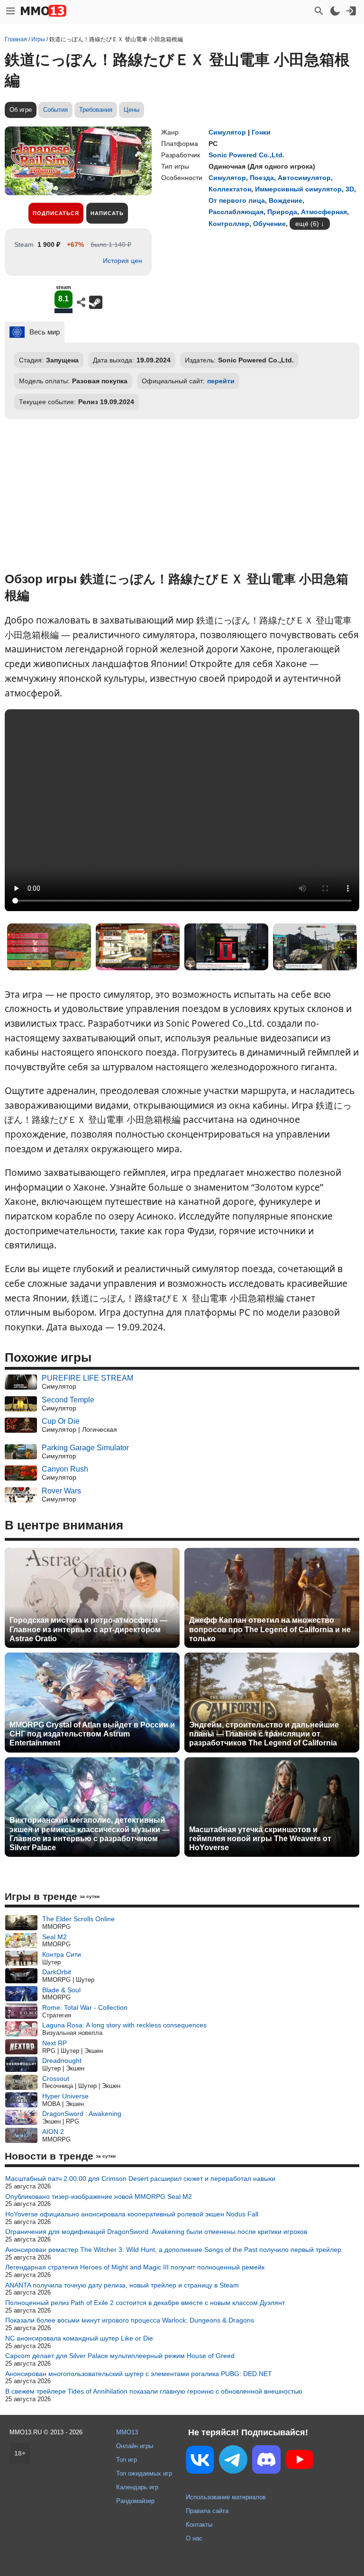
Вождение (286, 200)
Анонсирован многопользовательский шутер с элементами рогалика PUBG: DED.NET (139, 2374)
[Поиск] (319, 11)
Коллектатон (230, 189)
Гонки (261, 132)
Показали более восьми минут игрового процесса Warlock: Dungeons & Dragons (130, 2320)
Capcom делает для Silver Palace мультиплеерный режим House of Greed (120, 2356)
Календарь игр (137, 2487)
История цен (123, 261)
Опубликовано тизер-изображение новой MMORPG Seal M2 (99, 2196)
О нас (194, 2538)
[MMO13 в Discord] (266, 2461)
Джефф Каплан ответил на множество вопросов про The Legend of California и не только (270, 1629)
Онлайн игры (135, 2446)
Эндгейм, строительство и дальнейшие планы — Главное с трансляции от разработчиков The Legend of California (264, 1734)
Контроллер (229, 224)
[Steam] (96, 302)
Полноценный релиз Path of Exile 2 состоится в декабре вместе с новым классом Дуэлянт (145, 2303)
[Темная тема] (335, 11)
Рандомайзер (135, 2501)
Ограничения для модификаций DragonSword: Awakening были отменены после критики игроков (156, 2232)
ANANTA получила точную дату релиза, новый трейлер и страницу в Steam (122, 2285)
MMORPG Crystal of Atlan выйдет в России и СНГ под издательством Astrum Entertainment (92, 1734)
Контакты (199, 2525)
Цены (132, 110)
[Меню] (10, 11)
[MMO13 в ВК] (200, 2462)
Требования (96, 110)
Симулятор (227, 132)
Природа (282, 212)
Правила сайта (207, 2511)
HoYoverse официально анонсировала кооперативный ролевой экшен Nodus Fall (132, 2214)
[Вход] (351, 11)
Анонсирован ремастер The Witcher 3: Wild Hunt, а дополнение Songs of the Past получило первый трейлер (173, 2250)
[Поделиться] (81, 302)
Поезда (262, 178)
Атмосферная (324, 212)
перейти (221, 381)
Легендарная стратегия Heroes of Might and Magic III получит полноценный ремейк (135, 2267)
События (55, 110)
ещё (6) (307, 224)
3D (350, 189)
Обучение (269, 224)
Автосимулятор (304, 178)
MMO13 (127, 2432)
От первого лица (237, 200)
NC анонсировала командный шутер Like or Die (79, 2338)
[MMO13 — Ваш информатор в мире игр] (44, 11)
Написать (107, 213)
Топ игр (127, 2460)
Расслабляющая (236, 212)
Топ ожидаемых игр (144, 2473)
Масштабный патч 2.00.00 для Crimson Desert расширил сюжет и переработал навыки (140, 2178)
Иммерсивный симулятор (298, 189)
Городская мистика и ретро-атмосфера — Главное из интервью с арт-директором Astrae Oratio (88, 1629)
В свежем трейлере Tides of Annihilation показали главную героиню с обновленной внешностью (154, 2391)
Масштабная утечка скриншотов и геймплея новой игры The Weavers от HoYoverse (260, 1839)
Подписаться (56, 213)
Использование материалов (226, 2497)
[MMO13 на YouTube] (300, 2461)
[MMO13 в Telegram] (233, 2461)
